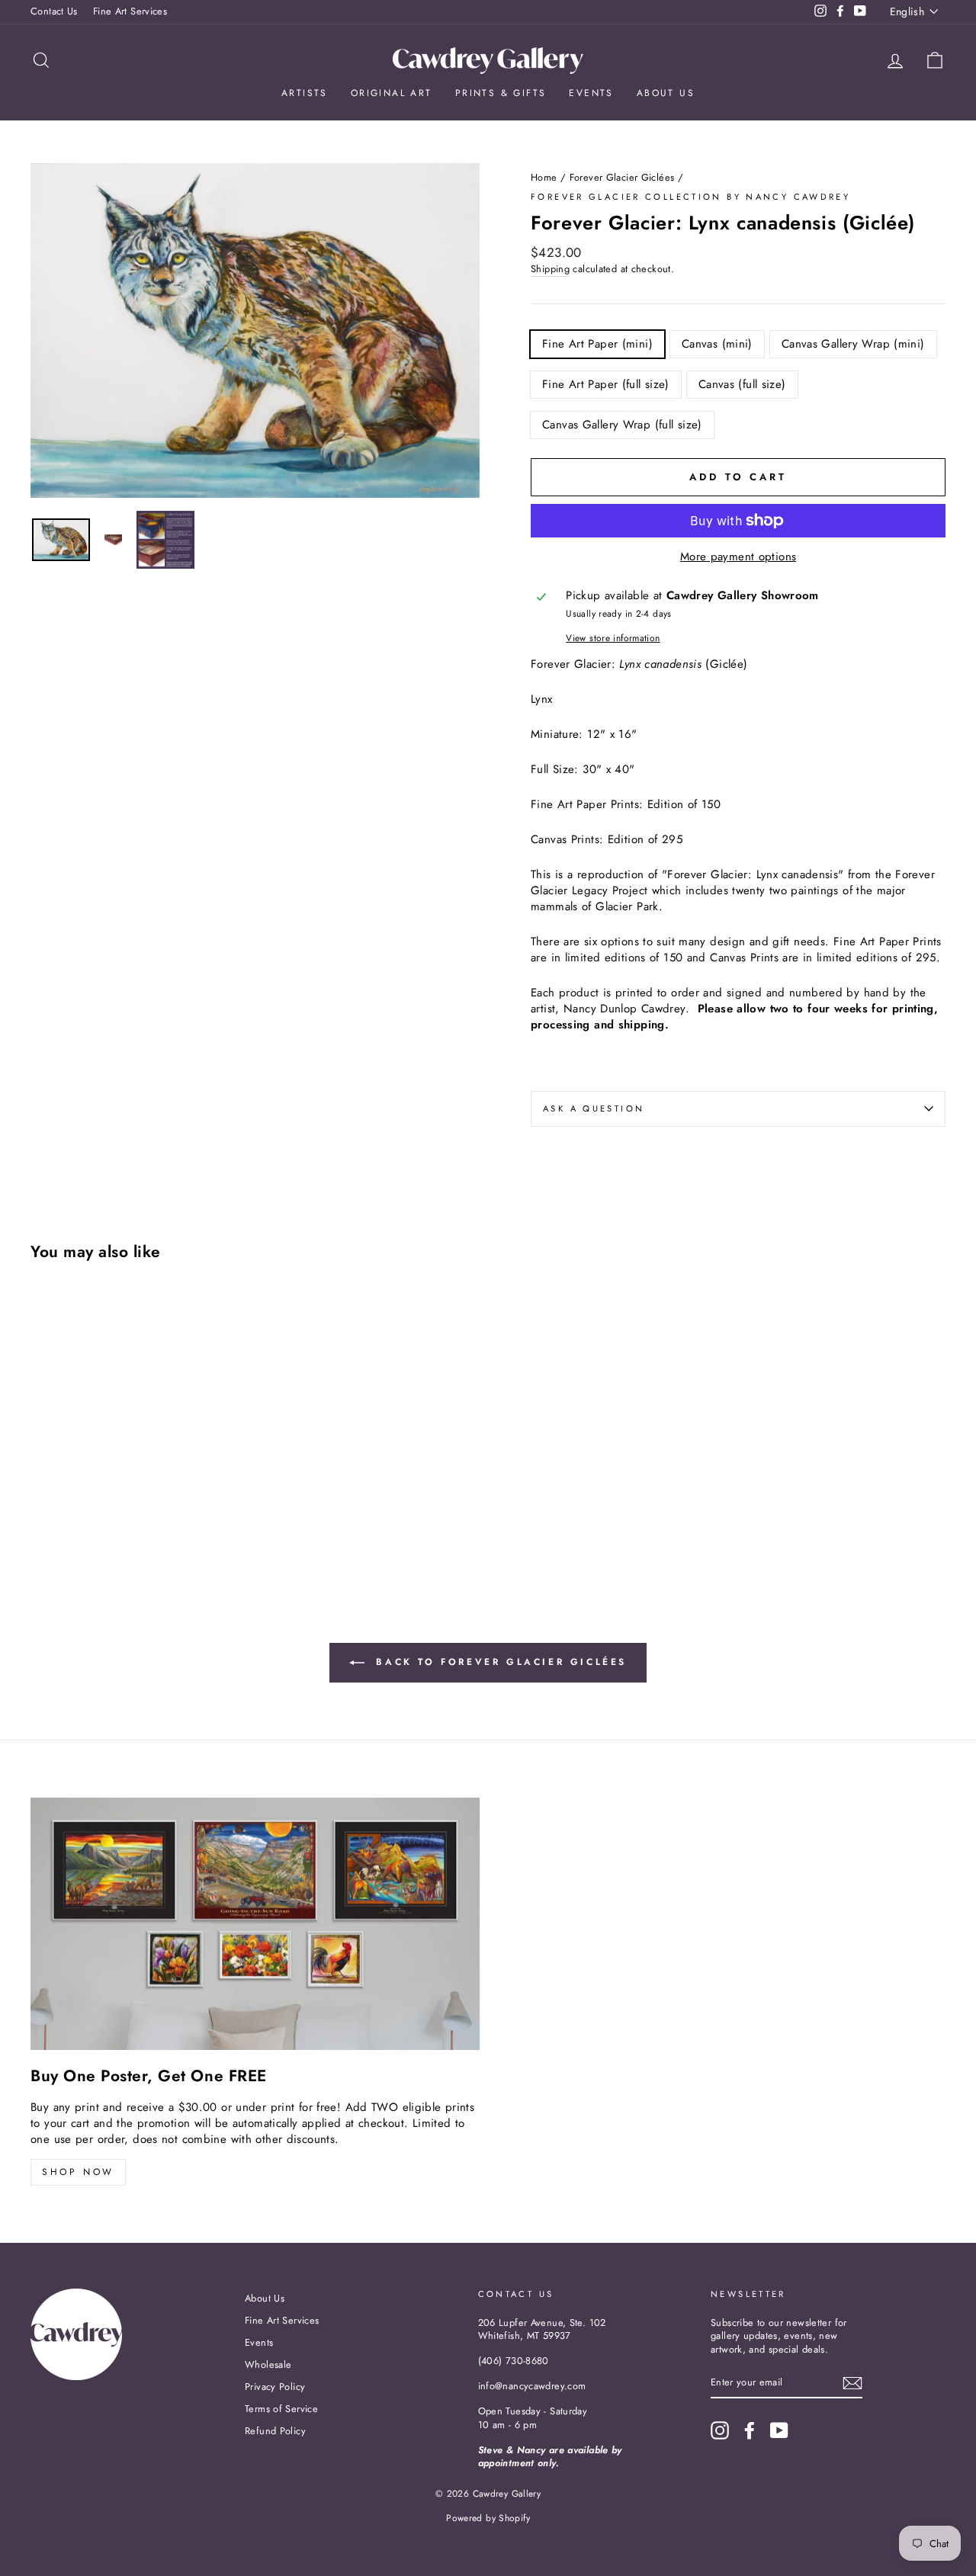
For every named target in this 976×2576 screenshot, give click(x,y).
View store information (613, 638)
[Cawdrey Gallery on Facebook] (750, 2430)
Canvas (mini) (717, 344)
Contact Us (54, 11)
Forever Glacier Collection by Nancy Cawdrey (690, 197)
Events (591, 93)
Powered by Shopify (488, 2518)
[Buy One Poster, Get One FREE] (255, 1924)
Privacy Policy (275, 2387)
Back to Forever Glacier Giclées (499, 1662)
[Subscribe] (852, 2383)
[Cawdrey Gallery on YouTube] (779, 2430)
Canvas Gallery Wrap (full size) (622, 425)
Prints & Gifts (501, 93)
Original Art (392, 93)
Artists (305, 93)
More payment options (738, 557)
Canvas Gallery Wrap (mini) (853, 344)
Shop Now (78, 2172)
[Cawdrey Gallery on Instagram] (720, 2430)
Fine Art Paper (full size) (606, 384)
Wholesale (268, 2364)
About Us (666, 93)
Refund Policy (275, 2431)
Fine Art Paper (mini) (597, 344)
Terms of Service (281, 2409)
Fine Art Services (130, 11)
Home (544, 177)
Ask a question (594, 1108)
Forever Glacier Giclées (622, 177)
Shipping (550, 269)
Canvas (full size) (742, 384)
